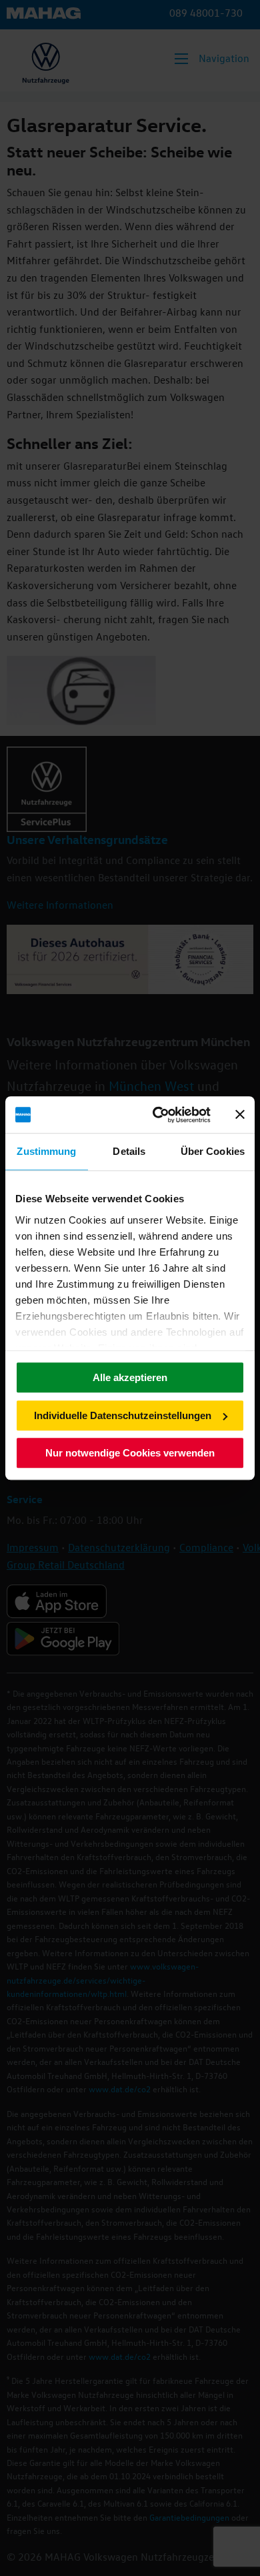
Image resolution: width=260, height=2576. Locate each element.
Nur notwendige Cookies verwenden (130, 1453)
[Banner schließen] (240, 1115)
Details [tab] (129, 1151)
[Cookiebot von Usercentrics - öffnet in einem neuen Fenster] (158, 1115)
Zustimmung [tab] (46, 1151)
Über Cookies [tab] (213, 1151)
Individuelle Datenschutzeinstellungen (123, 1415)
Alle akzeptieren (130, 1377)
